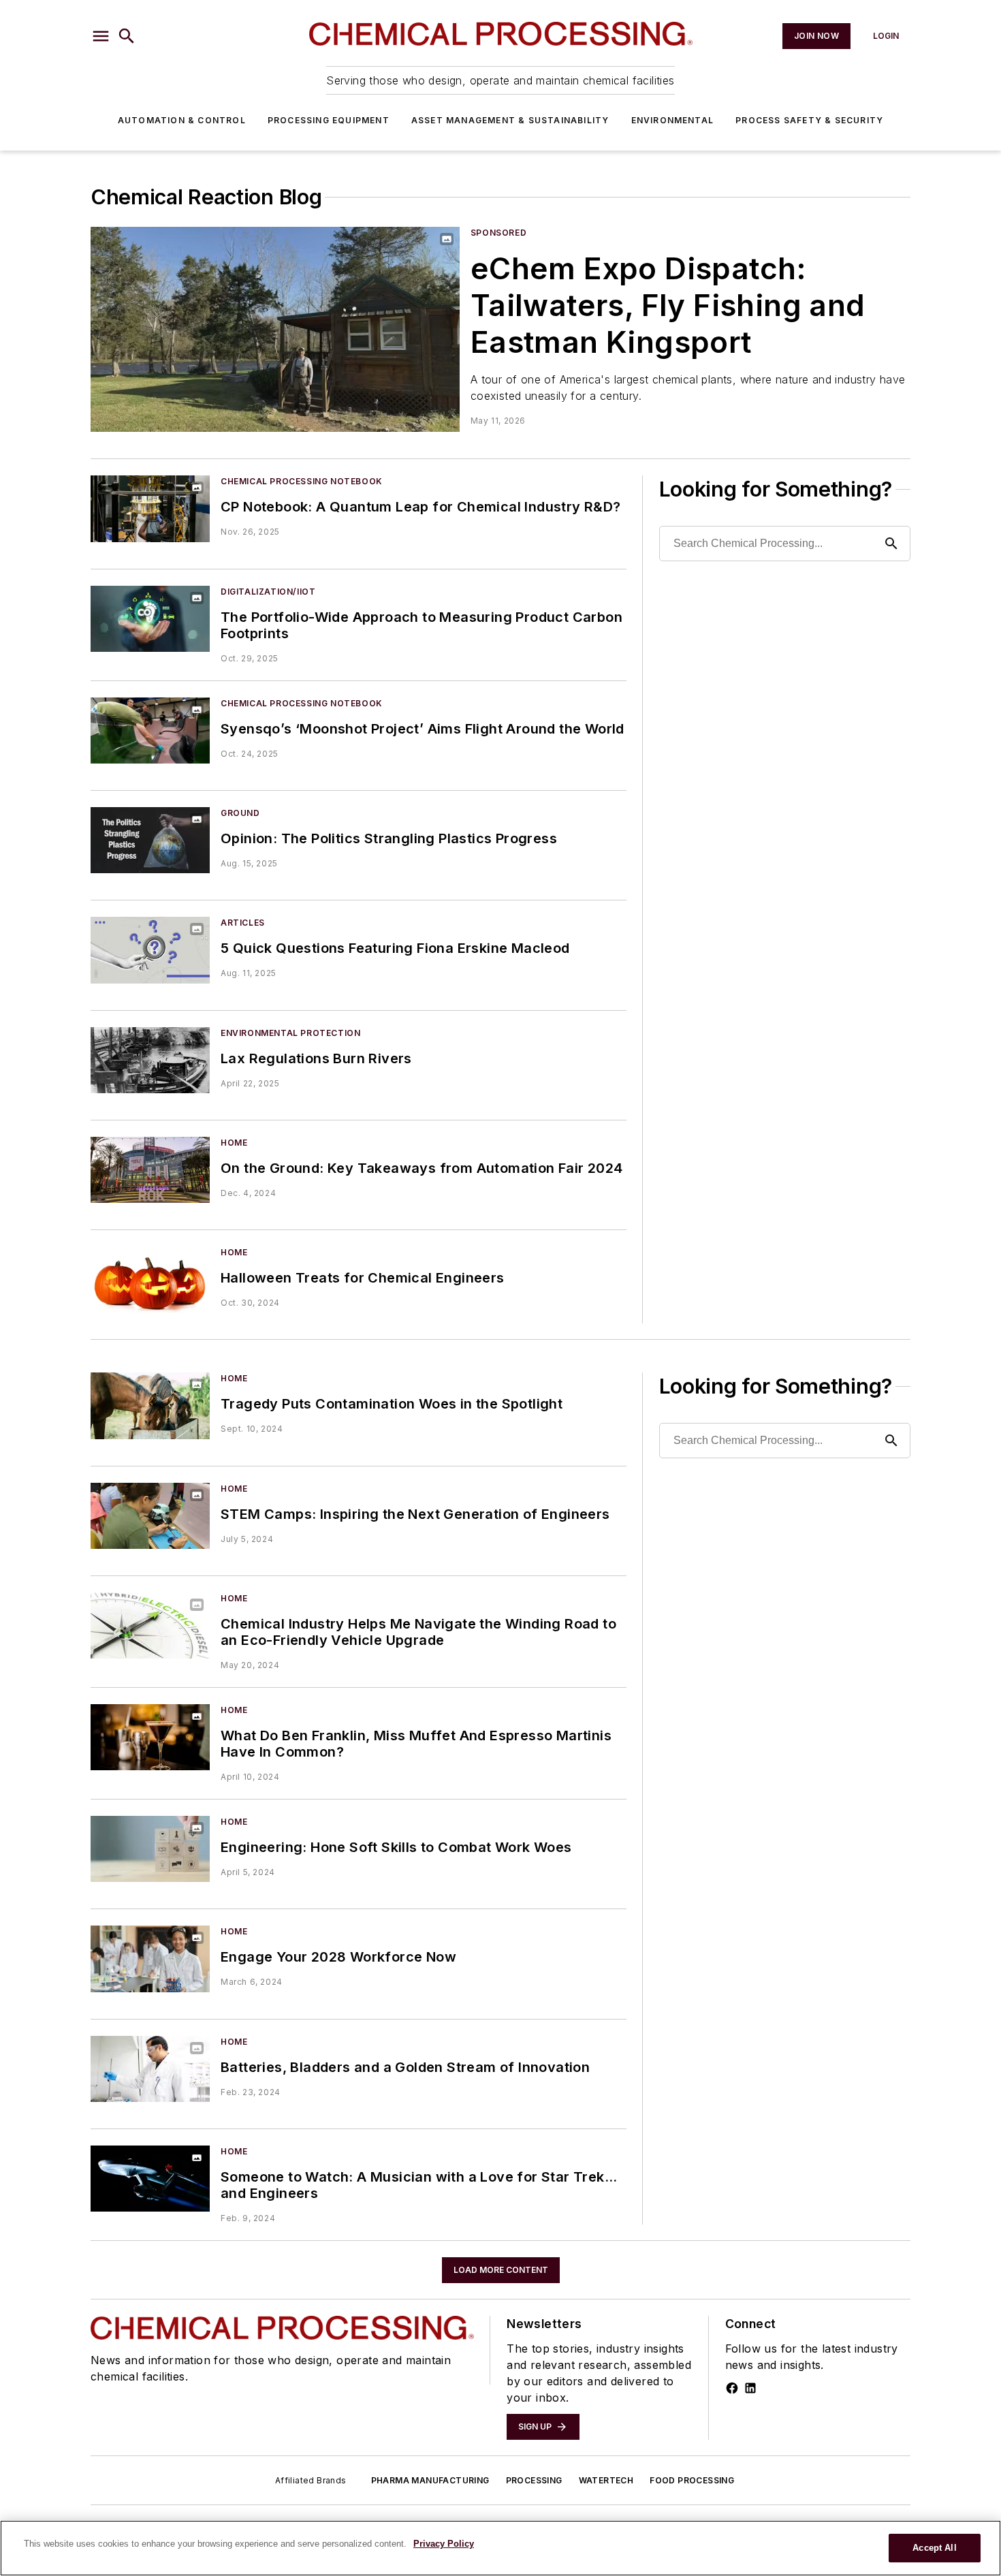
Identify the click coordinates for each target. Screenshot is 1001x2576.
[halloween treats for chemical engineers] (150, 1279)
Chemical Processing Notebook (302, 481)
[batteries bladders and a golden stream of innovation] (150, 2069)
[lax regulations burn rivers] (150, 1060)
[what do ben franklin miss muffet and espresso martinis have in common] (150, 1737)
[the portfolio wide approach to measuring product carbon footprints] (150, 619)
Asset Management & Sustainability (510, 120)
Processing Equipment (329, 120)
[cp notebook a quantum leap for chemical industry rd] (150, 508)
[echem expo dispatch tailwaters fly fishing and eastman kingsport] (275, 329)
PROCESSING (534, 2480)
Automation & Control (182, 120)
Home (234, 1143)
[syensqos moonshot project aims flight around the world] (150, 731)
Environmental (673, 120)
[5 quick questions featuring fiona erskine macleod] (150, 950)
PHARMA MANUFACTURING (430, 2480)
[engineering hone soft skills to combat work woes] (150, 1849)
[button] (101, 36)
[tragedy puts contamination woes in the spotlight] (150, 1405)
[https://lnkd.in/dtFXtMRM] (750, 2388)
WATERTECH (606, 2480)
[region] (500, 2548)
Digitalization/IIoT (268, 592)
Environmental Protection (290, 1033)
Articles (243, 923)
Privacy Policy (444, 2544)
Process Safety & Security (809, 120)
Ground (240, 813)
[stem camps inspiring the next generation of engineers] (150, 1516)
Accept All (934, 2548)
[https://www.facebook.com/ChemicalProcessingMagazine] (732, 2388)
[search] (127, 36)
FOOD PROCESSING (692, 2480)
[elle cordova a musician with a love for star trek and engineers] (150, 2179)
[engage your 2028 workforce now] (150, 1959)
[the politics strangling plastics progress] (150, 840)
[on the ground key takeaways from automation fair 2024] (150, 1170)
